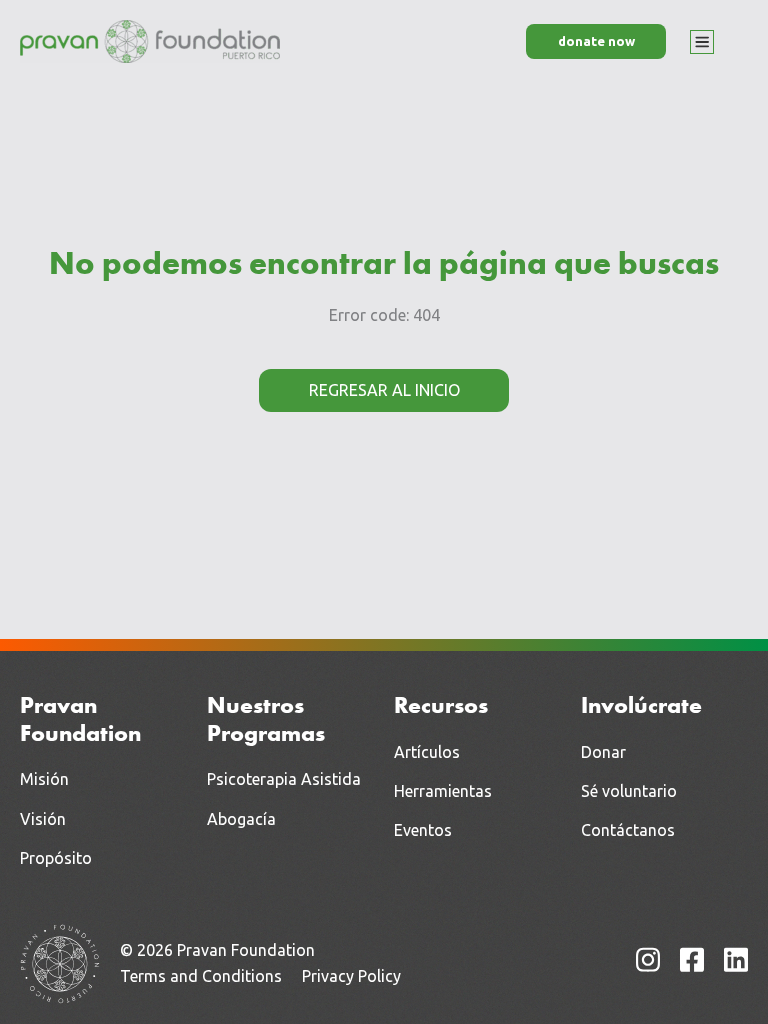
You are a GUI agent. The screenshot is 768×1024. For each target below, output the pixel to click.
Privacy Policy (351, 976)
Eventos (423, 830)
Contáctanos (628, 830)
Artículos (427, 752)
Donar (603, 752)
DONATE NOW (596, 41)
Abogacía (241, 819)
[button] (702, 42)
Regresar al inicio (384, 390)
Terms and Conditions (201, 976)
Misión (44, 779)
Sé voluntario (629, 791)
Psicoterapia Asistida (284, 779)
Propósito (56, 858)
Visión (43, 819)
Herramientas (443, 791)
